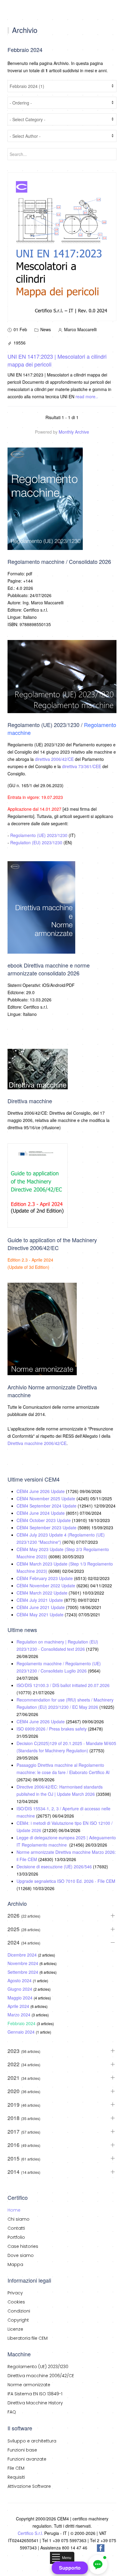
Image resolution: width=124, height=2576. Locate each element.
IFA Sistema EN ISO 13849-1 (35, 2394)
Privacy (15, 2293)
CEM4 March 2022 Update (43, 1593)
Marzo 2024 (20, 2015)
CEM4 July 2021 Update (40, 1600)
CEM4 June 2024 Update (41, 1513)
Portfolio (16, 2237)
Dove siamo (21, 2255)
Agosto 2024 (20, 1980)
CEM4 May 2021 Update (41, 1614)
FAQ (12, 2412)
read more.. (87, 396)
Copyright (18, 2320)
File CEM (16, 2468)
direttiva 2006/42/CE (54, 759)
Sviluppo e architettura (32, 2441)
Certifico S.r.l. (30, 2533)
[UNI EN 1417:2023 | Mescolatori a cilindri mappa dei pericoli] (62, 246)
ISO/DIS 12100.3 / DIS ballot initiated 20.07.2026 (63, 1685)
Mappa (15, 2264)
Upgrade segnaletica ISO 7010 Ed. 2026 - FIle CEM (66, 1881)
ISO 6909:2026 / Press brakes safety (52, 1729)
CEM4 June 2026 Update (41, 1491)
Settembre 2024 (23, 1972)
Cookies (16, 2302)
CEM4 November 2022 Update (46, 1585)
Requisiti (16, 2477)
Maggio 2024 (21, 1998)
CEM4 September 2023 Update (47, 1527)
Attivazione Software (29, 2486)
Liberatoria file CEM (28, 2338)
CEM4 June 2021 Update (41, 1607)
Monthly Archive (74, 432)
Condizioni (19, 2311)
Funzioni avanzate (27, 2459)
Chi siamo (19, 2219)
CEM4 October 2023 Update (44, 1520)
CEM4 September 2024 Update (47, 1506)
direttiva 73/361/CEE (82, 766)
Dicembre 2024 (23, 1955)
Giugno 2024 (20, 1989)
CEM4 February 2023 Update (45, 1578)
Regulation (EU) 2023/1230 (36, 842)
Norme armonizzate (29, 2385)
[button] (98, 2565)
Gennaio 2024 (22, 2032)
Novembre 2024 (23, 1963)
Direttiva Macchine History (35, 2403)
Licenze (15, 2329)
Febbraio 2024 (22, 2023)
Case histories (23, 2246)
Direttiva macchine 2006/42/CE (37, 1443)
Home (14, 2210)
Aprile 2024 (19, 2006)
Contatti (16, 2228)
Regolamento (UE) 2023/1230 (39, 835)
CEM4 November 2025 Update (46, 1498)
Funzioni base (22, 2450)
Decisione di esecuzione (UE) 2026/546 (55, 1867)
